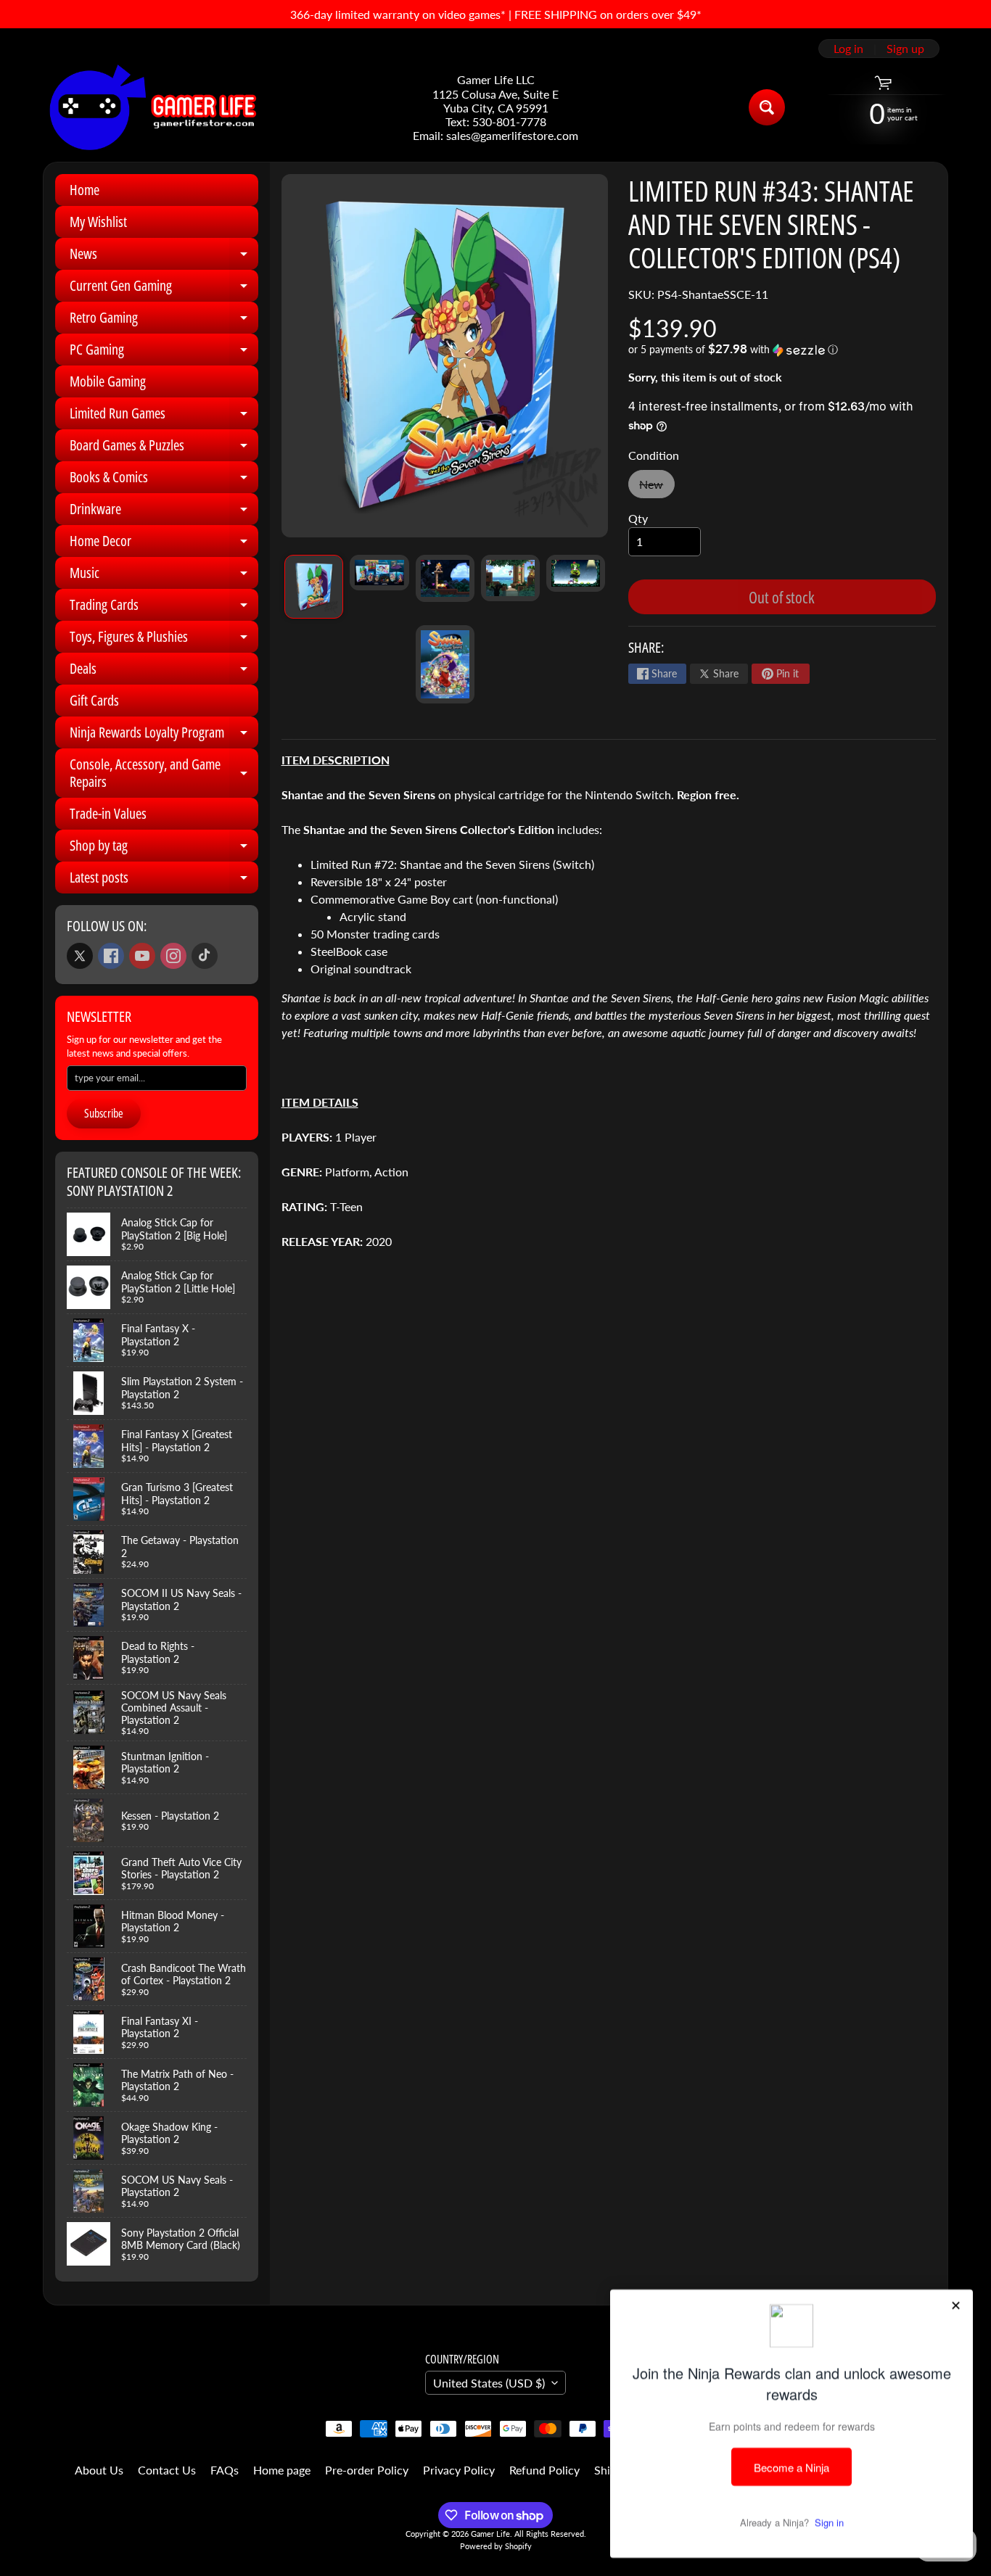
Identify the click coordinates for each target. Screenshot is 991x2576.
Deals (164, 672)
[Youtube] (142, 956)
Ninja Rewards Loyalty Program (164, 735)
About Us (99, 2470)
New (657, 488)
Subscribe (104, 1113)
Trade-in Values (108, 813)
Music (164, 576)
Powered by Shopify (496, 2546)
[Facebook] (111, 956)
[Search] (767, 107)
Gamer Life (490, 2534)
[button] (782, 350)
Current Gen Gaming (164, 289)
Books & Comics (164, 480)
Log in (848, 49)
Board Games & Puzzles (164, 448)
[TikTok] (205, 956)
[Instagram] (173, 956)
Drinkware (164, 512)
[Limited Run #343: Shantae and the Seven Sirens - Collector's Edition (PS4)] (314, 587)
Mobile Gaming (108, 381)
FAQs (225, 2470)
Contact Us (167, 2470)
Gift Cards (94, 700)
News (164, 257)
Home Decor (164, 544)
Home (85, 190)
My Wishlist (98, 222)
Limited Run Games (164, 416)
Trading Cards (164, 608)
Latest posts (164, 880)
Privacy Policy (459, 2470)
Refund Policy (544, 2470)
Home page (282, 2470)
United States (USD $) (489, 2383)
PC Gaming (164, 352)
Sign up (905, 49)
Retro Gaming (164, 321)
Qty (638, 518)
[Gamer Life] (152, 107)
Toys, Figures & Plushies (164, 640)
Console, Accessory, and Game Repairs (164, 774)
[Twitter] (80, 956)
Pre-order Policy (367, 2470)
